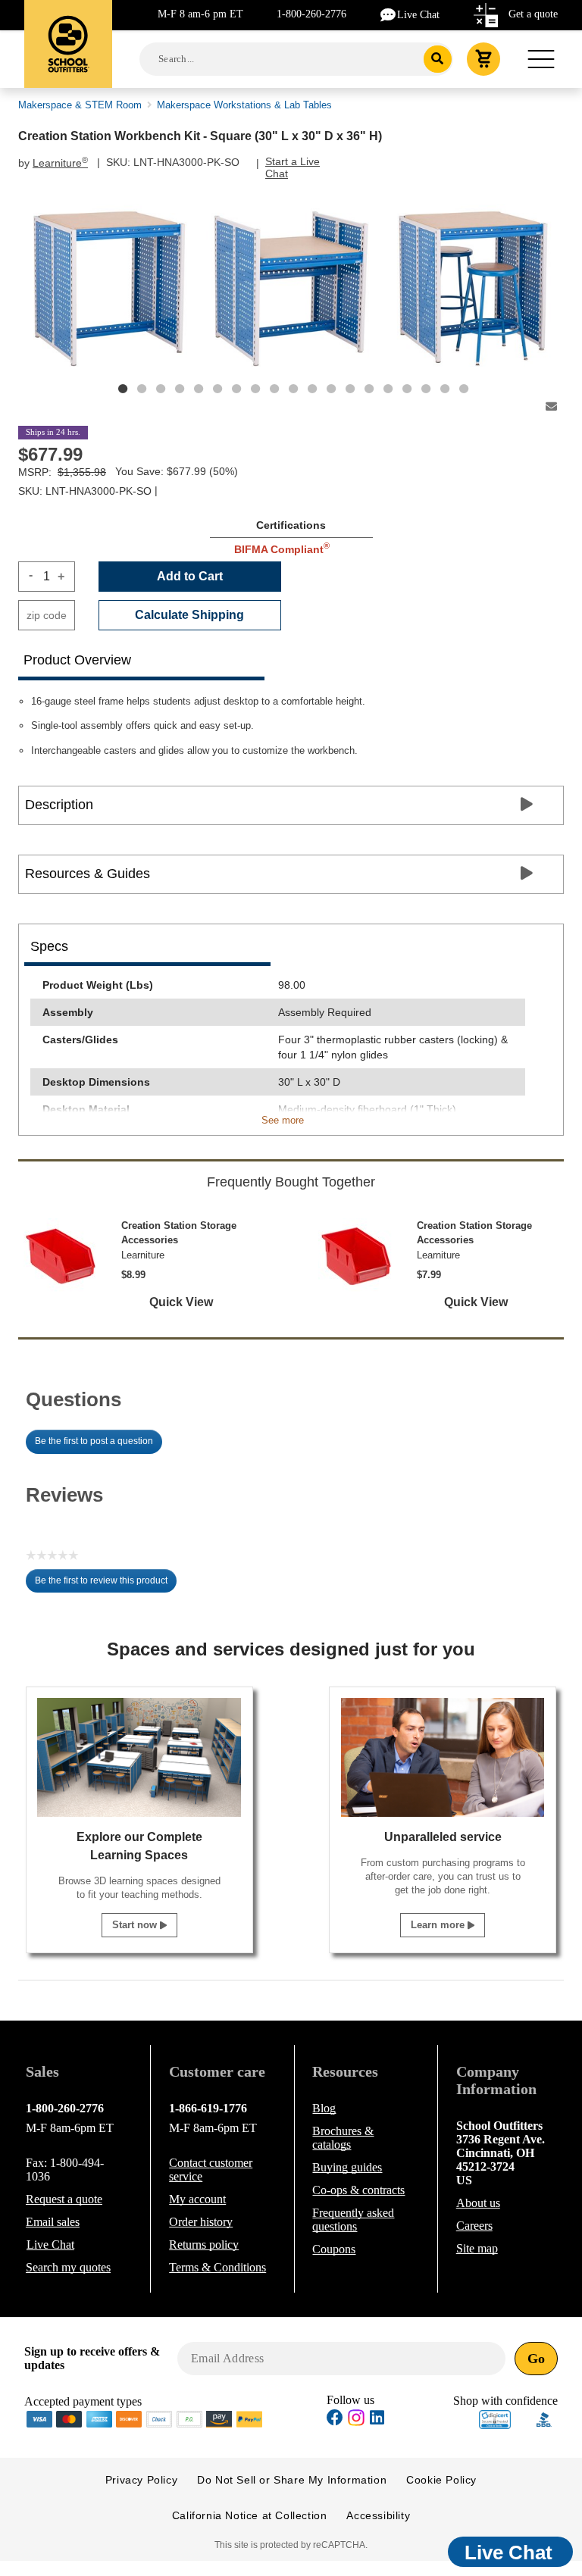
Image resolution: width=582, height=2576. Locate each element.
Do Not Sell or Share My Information (292, 2480)
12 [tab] (331, 389)
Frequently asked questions (353, 2220)
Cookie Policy (441, 2480)
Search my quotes (68, 2267)
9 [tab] (274, 389)
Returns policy (204, 2245)
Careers (474, 2226)
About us (478, 2203)
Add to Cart (190, 576)
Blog (324, 2108)
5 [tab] (199, 389)
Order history (201, 2222)
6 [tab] (217, 389)
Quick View (181, 1302)
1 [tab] (123, 389)
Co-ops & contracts (358, 2190)
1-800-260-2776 (311, 14)
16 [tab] (407, 389)
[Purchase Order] (189, 2418)
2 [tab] (142, 389)
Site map (477, 2248)
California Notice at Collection (250, 2515)
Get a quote (533, 14)
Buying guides (347, 2167)
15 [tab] (388, 389)
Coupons (334, 2249)
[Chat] (389, 14)
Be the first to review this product (106, 1584)
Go (536, 2359)
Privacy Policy (141, 2480)
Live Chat (418, 15)
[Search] (438, 59)
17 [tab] (426, 389)
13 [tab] (350, 389)
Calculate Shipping (189, 615)
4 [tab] (180, 389)
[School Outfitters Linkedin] (377, 2420)
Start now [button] (136, 1925)
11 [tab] (312, 389)
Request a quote (64, 2199)
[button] (495, 2420)
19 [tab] (464, 389)
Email (53, 2222)
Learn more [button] (439, 1925)
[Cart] (483, 59)
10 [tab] (293, 389)
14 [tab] (369, 389)
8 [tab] (255, 389)
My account (197, 2199)
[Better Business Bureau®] (544, 2418)
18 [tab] (445, 389)
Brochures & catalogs (343, 2138)
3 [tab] (161, 389)
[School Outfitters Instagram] (356, 2422)
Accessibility (378, 2515)
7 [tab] (236, 389)
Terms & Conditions (217, 2267)
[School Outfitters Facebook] (335, 2420)
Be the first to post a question (94, 1441)
